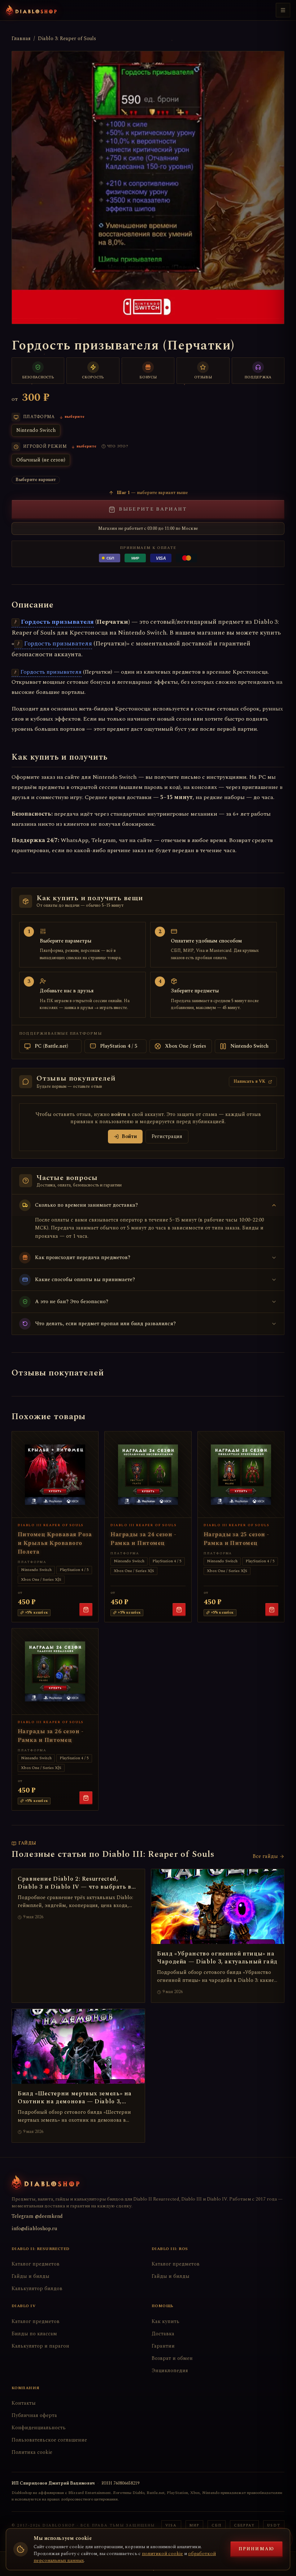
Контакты (24, 2403)
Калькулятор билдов (37, 2289)
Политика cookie (32, 2452)
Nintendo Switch (36, 430)
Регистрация (167, 1136)
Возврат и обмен (172, 2358)
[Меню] (283, 10)
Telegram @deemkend (37, 2216)
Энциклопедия (170, 2371)
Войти (129, 1136)
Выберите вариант (153, 509)
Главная (21, 39)
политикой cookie (162, 2554)
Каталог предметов (36, 2264)
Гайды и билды (31, 2276)
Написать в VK (249, 1081)
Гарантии (163, 2346)
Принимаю (256, 2549)
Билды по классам (34, 2334)
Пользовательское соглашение (49, 2440)
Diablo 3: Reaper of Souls (67, 39)
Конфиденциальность (39, 2428)
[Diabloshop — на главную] (31, 10)
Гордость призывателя (57, 622)
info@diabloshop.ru (34, 2229)
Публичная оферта (34, 2415)
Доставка (163, 2334)
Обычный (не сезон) (41, 460)
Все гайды (265, 1856)
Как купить (166, 2321)
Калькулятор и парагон (40, 2346)
